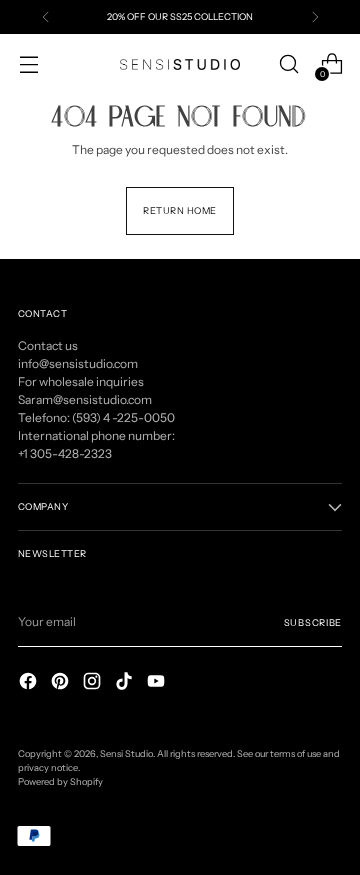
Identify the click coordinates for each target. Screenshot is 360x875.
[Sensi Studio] (180, 64)
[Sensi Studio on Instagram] (94, 683)
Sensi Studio (126, 753)
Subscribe (313, 622)
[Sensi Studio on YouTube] (158, 683)
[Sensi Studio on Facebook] (30, 683)
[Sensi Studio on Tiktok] (126, 683)
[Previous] (46, 17)
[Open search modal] (288, 64)
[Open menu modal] (28, 64)
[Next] (315, 17)
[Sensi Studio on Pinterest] (62, 683)
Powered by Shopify (60, 781)
